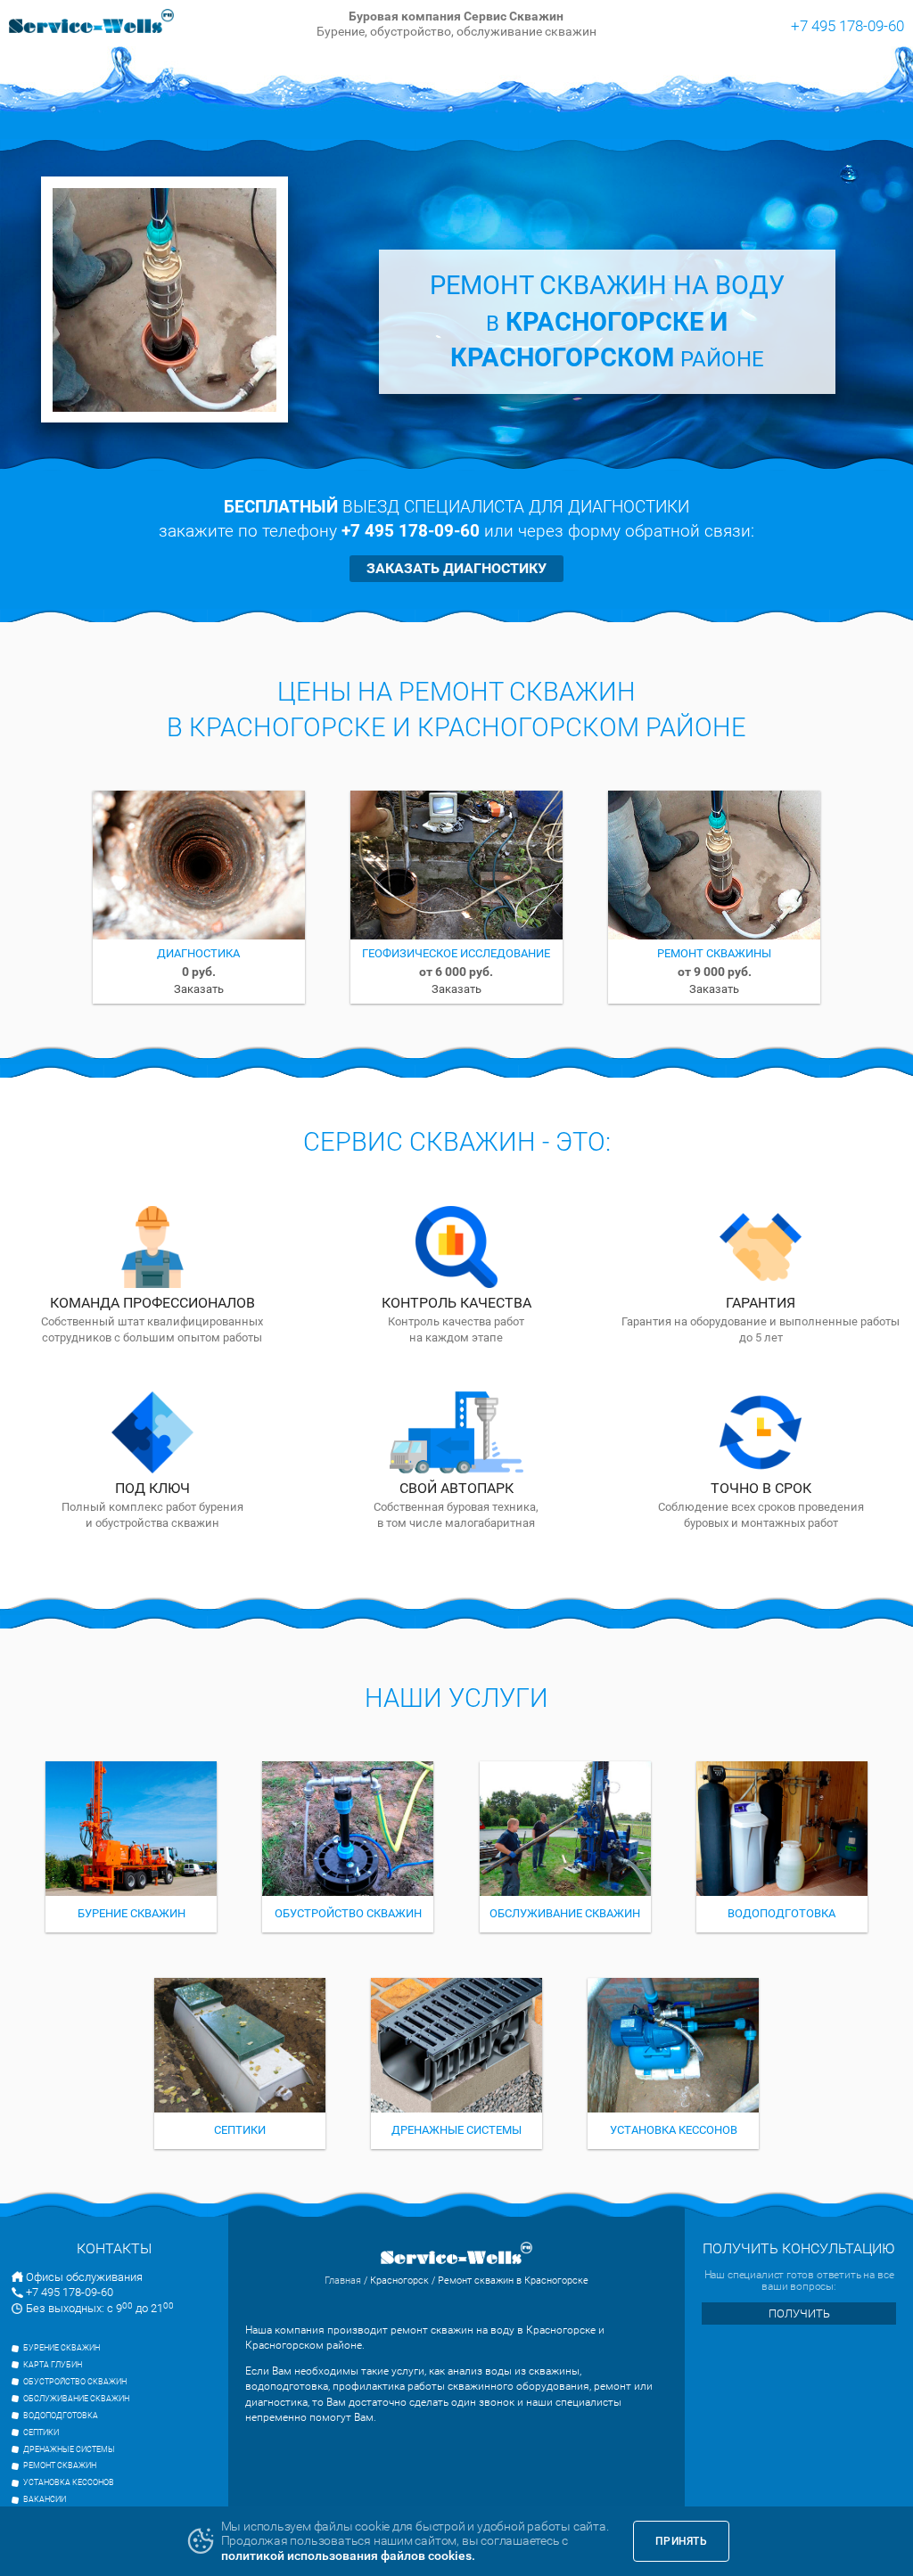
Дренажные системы (69, 2449)
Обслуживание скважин (76, 2399)
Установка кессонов (69, 2482)
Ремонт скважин (60, 2465)
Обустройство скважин (75, 2382)
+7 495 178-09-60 (847, 25)
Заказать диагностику (456, 568)
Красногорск (399, 2281)
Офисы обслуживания (84, 2277)
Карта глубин (53, 2365)
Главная (343, 2281)
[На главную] (92, 23)
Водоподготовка (61, 2416)
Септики (41, 2432)
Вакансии (45, 2499)
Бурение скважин (62, 2348)
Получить (799, 2313)
